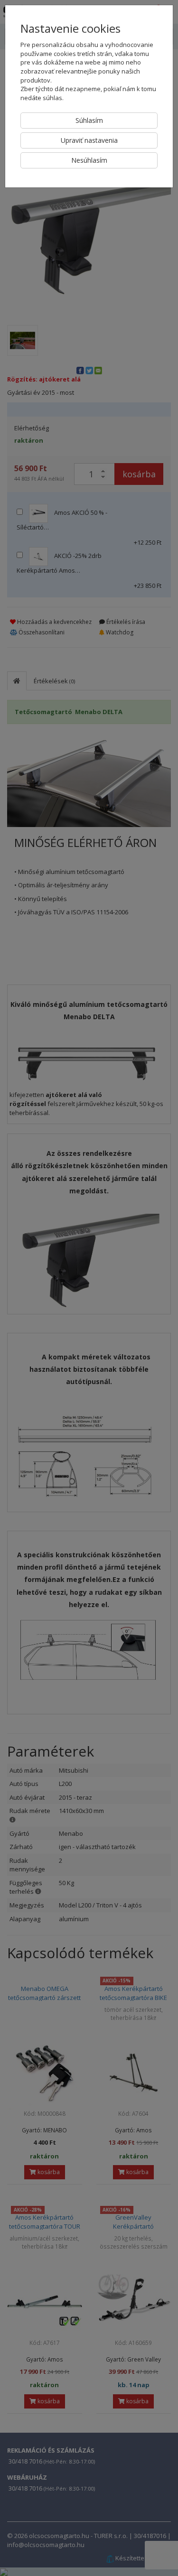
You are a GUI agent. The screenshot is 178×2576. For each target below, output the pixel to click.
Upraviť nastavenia (89, 140)
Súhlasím (89, 120)
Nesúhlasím (89, 160)
